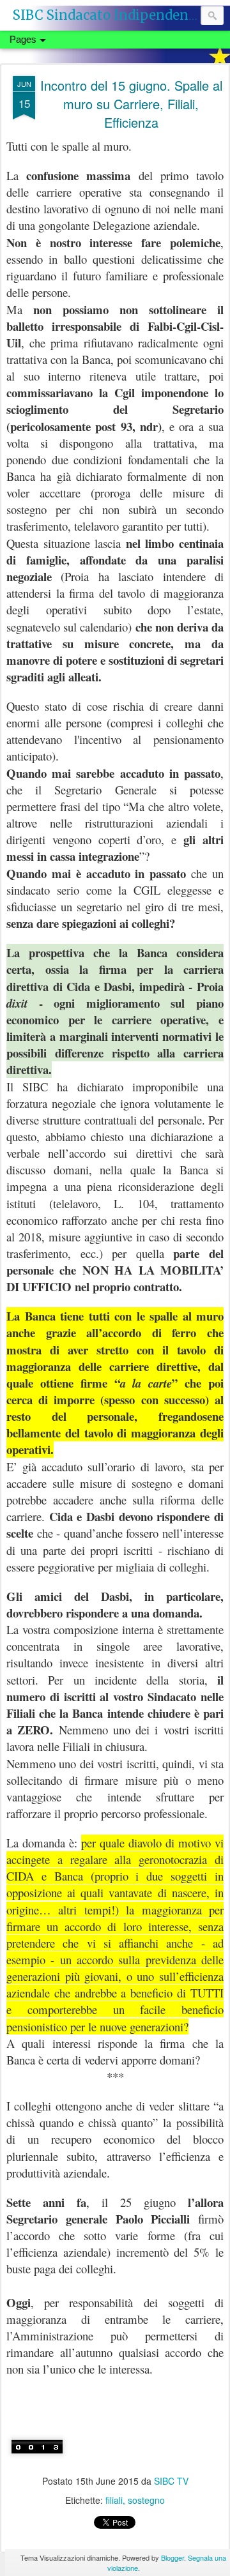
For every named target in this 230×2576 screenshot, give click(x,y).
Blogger (172, 2557)
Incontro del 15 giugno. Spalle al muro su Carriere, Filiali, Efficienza (131, 104)
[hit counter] (37, 2462)
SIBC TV (171, 2481)
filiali (114, 2500)
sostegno (146, 2500)
